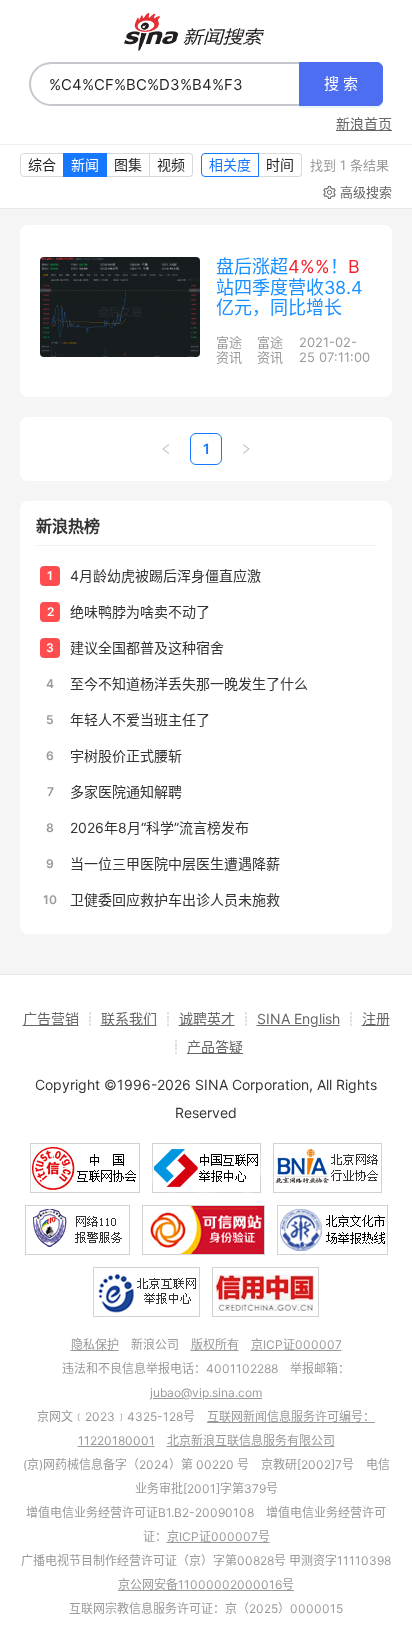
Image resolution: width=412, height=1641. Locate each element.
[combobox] (164, 84)
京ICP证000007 (296, 1344)
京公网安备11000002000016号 (206, 1584)
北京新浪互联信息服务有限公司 (251, 1440)
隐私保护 (95, 1344)
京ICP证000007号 (218, 1536)
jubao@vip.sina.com (206, 1392)
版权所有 (215, 1344)
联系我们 (129, 1018)
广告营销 (51, 1018)
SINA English (298, 1018)
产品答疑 (215, 1046)
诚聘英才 (207, 1018)
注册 (376, 1018)
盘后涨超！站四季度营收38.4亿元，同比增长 (289, 287)
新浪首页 (364, 124)
